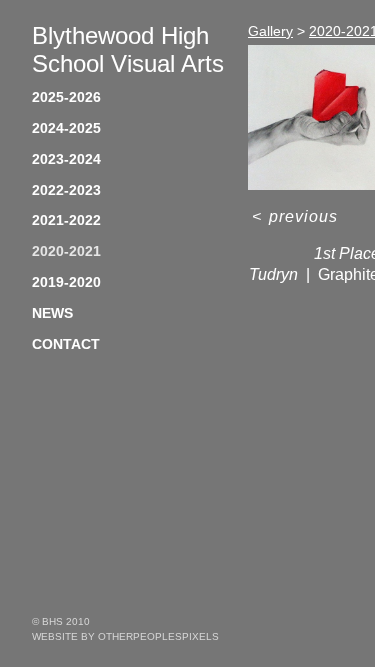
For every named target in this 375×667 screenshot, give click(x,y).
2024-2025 (66, 128)
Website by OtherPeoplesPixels (125, 636)
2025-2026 (66, 97)
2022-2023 (66, 190)
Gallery (270, 31)
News (52, 313)
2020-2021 (66, 251)
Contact (66, 344)
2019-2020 (66, 282)
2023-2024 (66, 159)
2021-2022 (66, 220)
